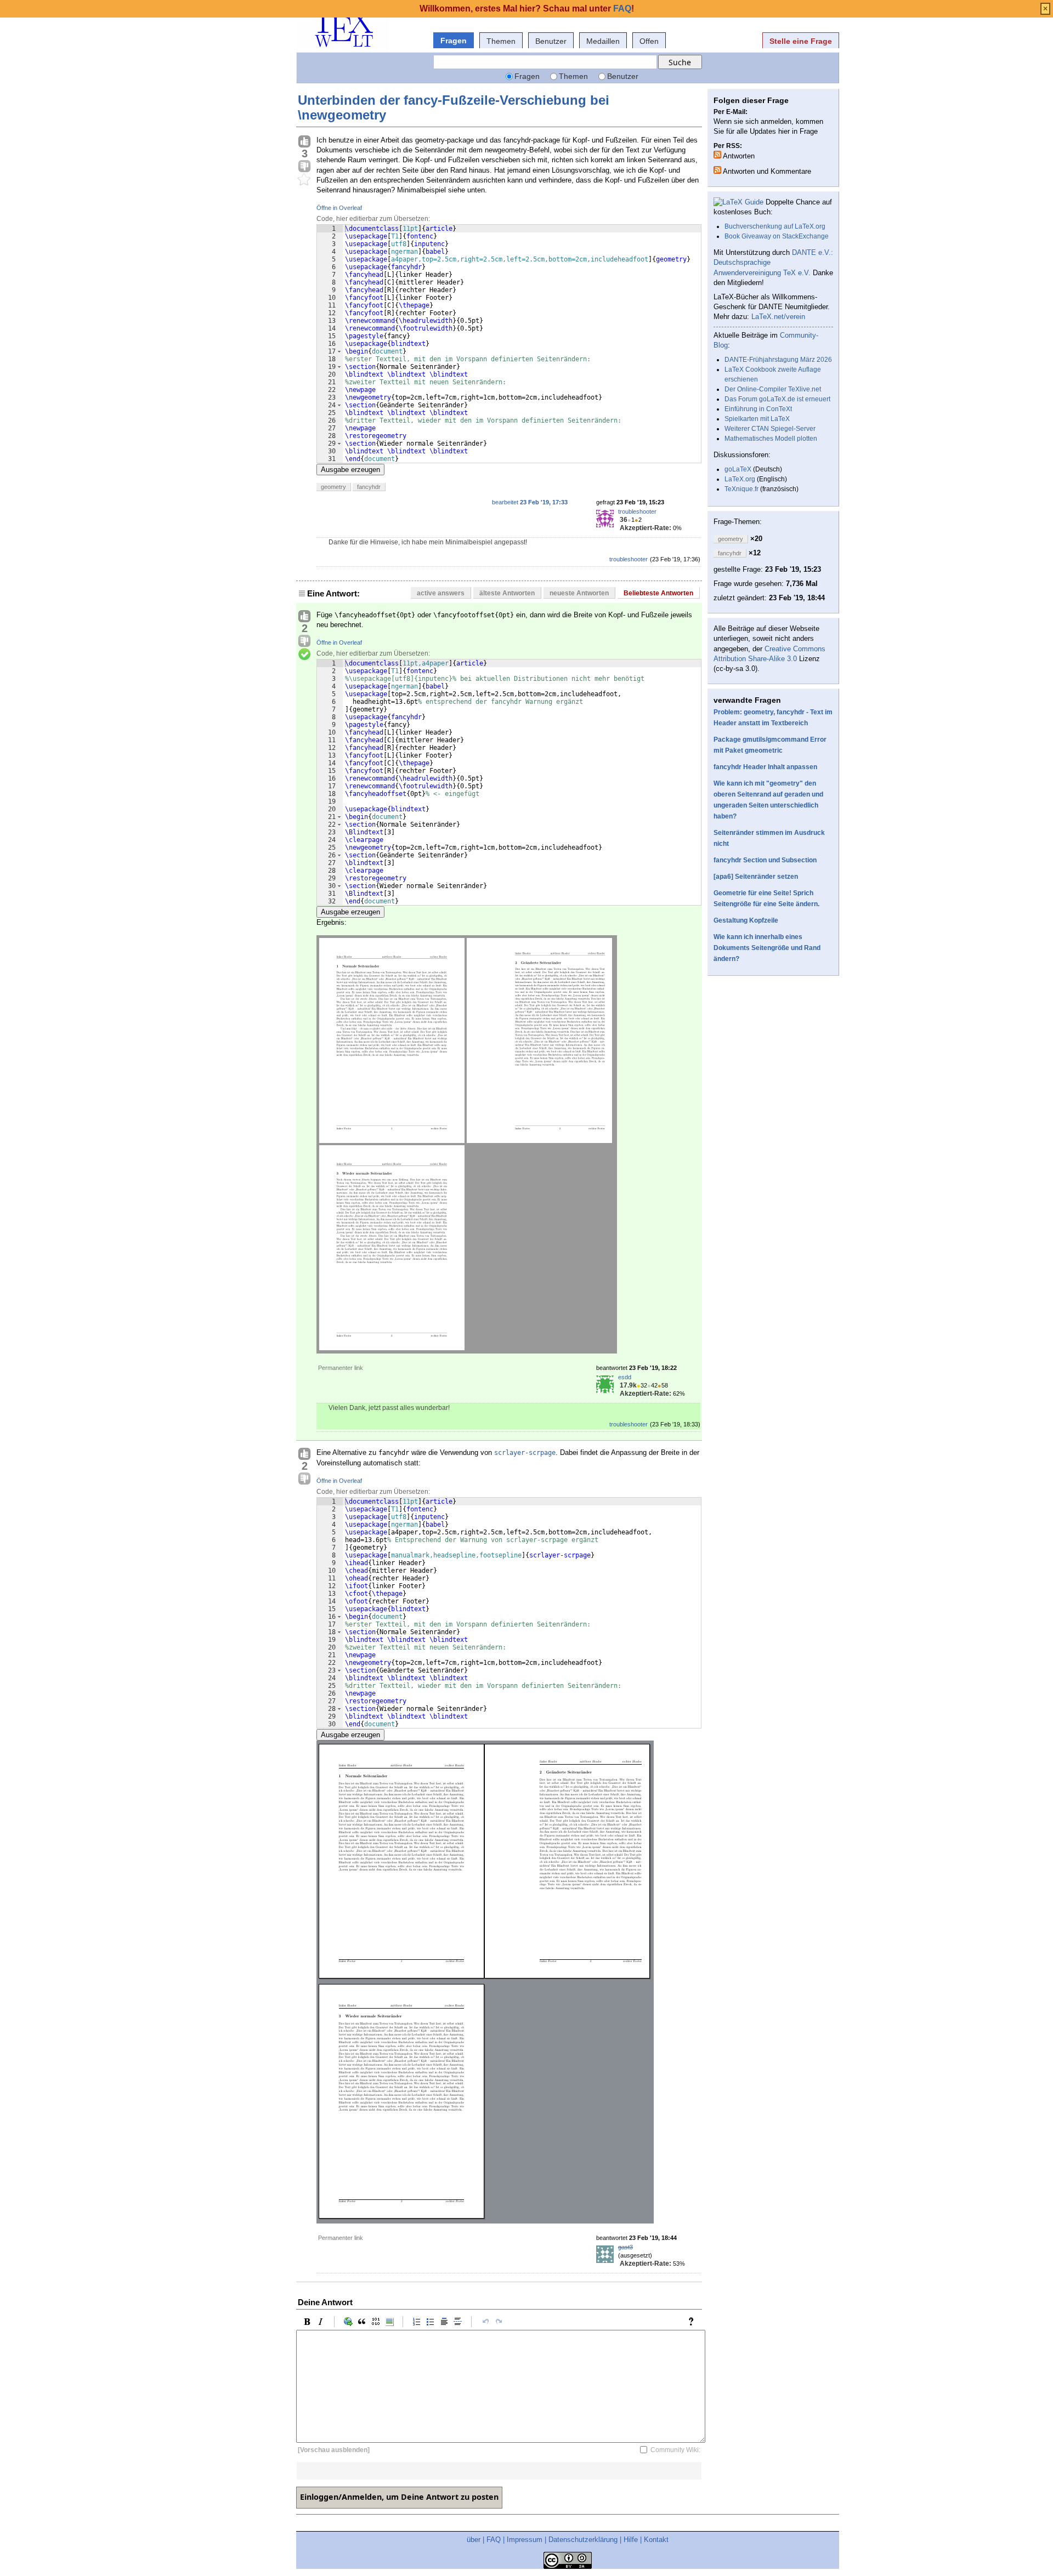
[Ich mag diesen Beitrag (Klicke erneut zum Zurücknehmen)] (304, 142)
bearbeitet (530, 502)
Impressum (525, 2540)
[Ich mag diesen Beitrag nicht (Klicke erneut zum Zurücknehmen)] (304, 167)
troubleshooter (637, 511)
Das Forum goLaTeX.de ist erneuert (777, 399)
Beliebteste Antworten (658, 593)
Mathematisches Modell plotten (771, 439)
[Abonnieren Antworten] (717, 155)
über (474, 2540)
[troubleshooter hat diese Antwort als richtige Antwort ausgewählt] (304, 655)
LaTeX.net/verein (778, 317)
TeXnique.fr (741, 489)
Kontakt (656, 2540)
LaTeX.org (740, 479)
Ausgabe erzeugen (350, 470)
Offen (649, 41)
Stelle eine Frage (801, 41)
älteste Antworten (507, 593)
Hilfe (631, 2540)
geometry (333, 487)
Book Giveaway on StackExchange (777, 236)
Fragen (454, 41)
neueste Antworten (579, 593)
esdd (625, 1377)
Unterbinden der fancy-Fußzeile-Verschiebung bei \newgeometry (454, 107)
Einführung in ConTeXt (758, 409)
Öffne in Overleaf (339, 208)
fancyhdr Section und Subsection (765, 860)
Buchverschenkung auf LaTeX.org (775, 226)
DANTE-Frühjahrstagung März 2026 (778, 360)
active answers (441, 593)
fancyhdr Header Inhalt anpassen (765, 767)
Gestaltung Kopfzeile (746, 920)
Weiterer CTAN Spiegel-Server (770, 429)
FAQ (494, 2540)
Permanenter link (341, 1368)
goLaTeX (738, 469)
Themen (501, 41)
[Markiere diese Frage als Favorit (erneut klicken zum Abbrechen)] (304, 180)
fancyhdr (369, 487)
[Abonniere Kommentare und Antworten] (717, 170)
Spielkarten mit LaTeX (757, 419)
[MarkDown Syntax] (694, 2322)
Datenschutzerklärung (583, 2540)
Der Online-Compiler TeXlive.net (773, 389)
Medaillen (603, 41)
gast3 (625, 2247)
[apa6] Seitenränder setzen (756, 877)
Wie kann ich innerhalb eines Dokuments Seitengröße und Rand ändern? (767, 948)
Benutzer (551, 41)
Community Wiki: (675, 2450)
